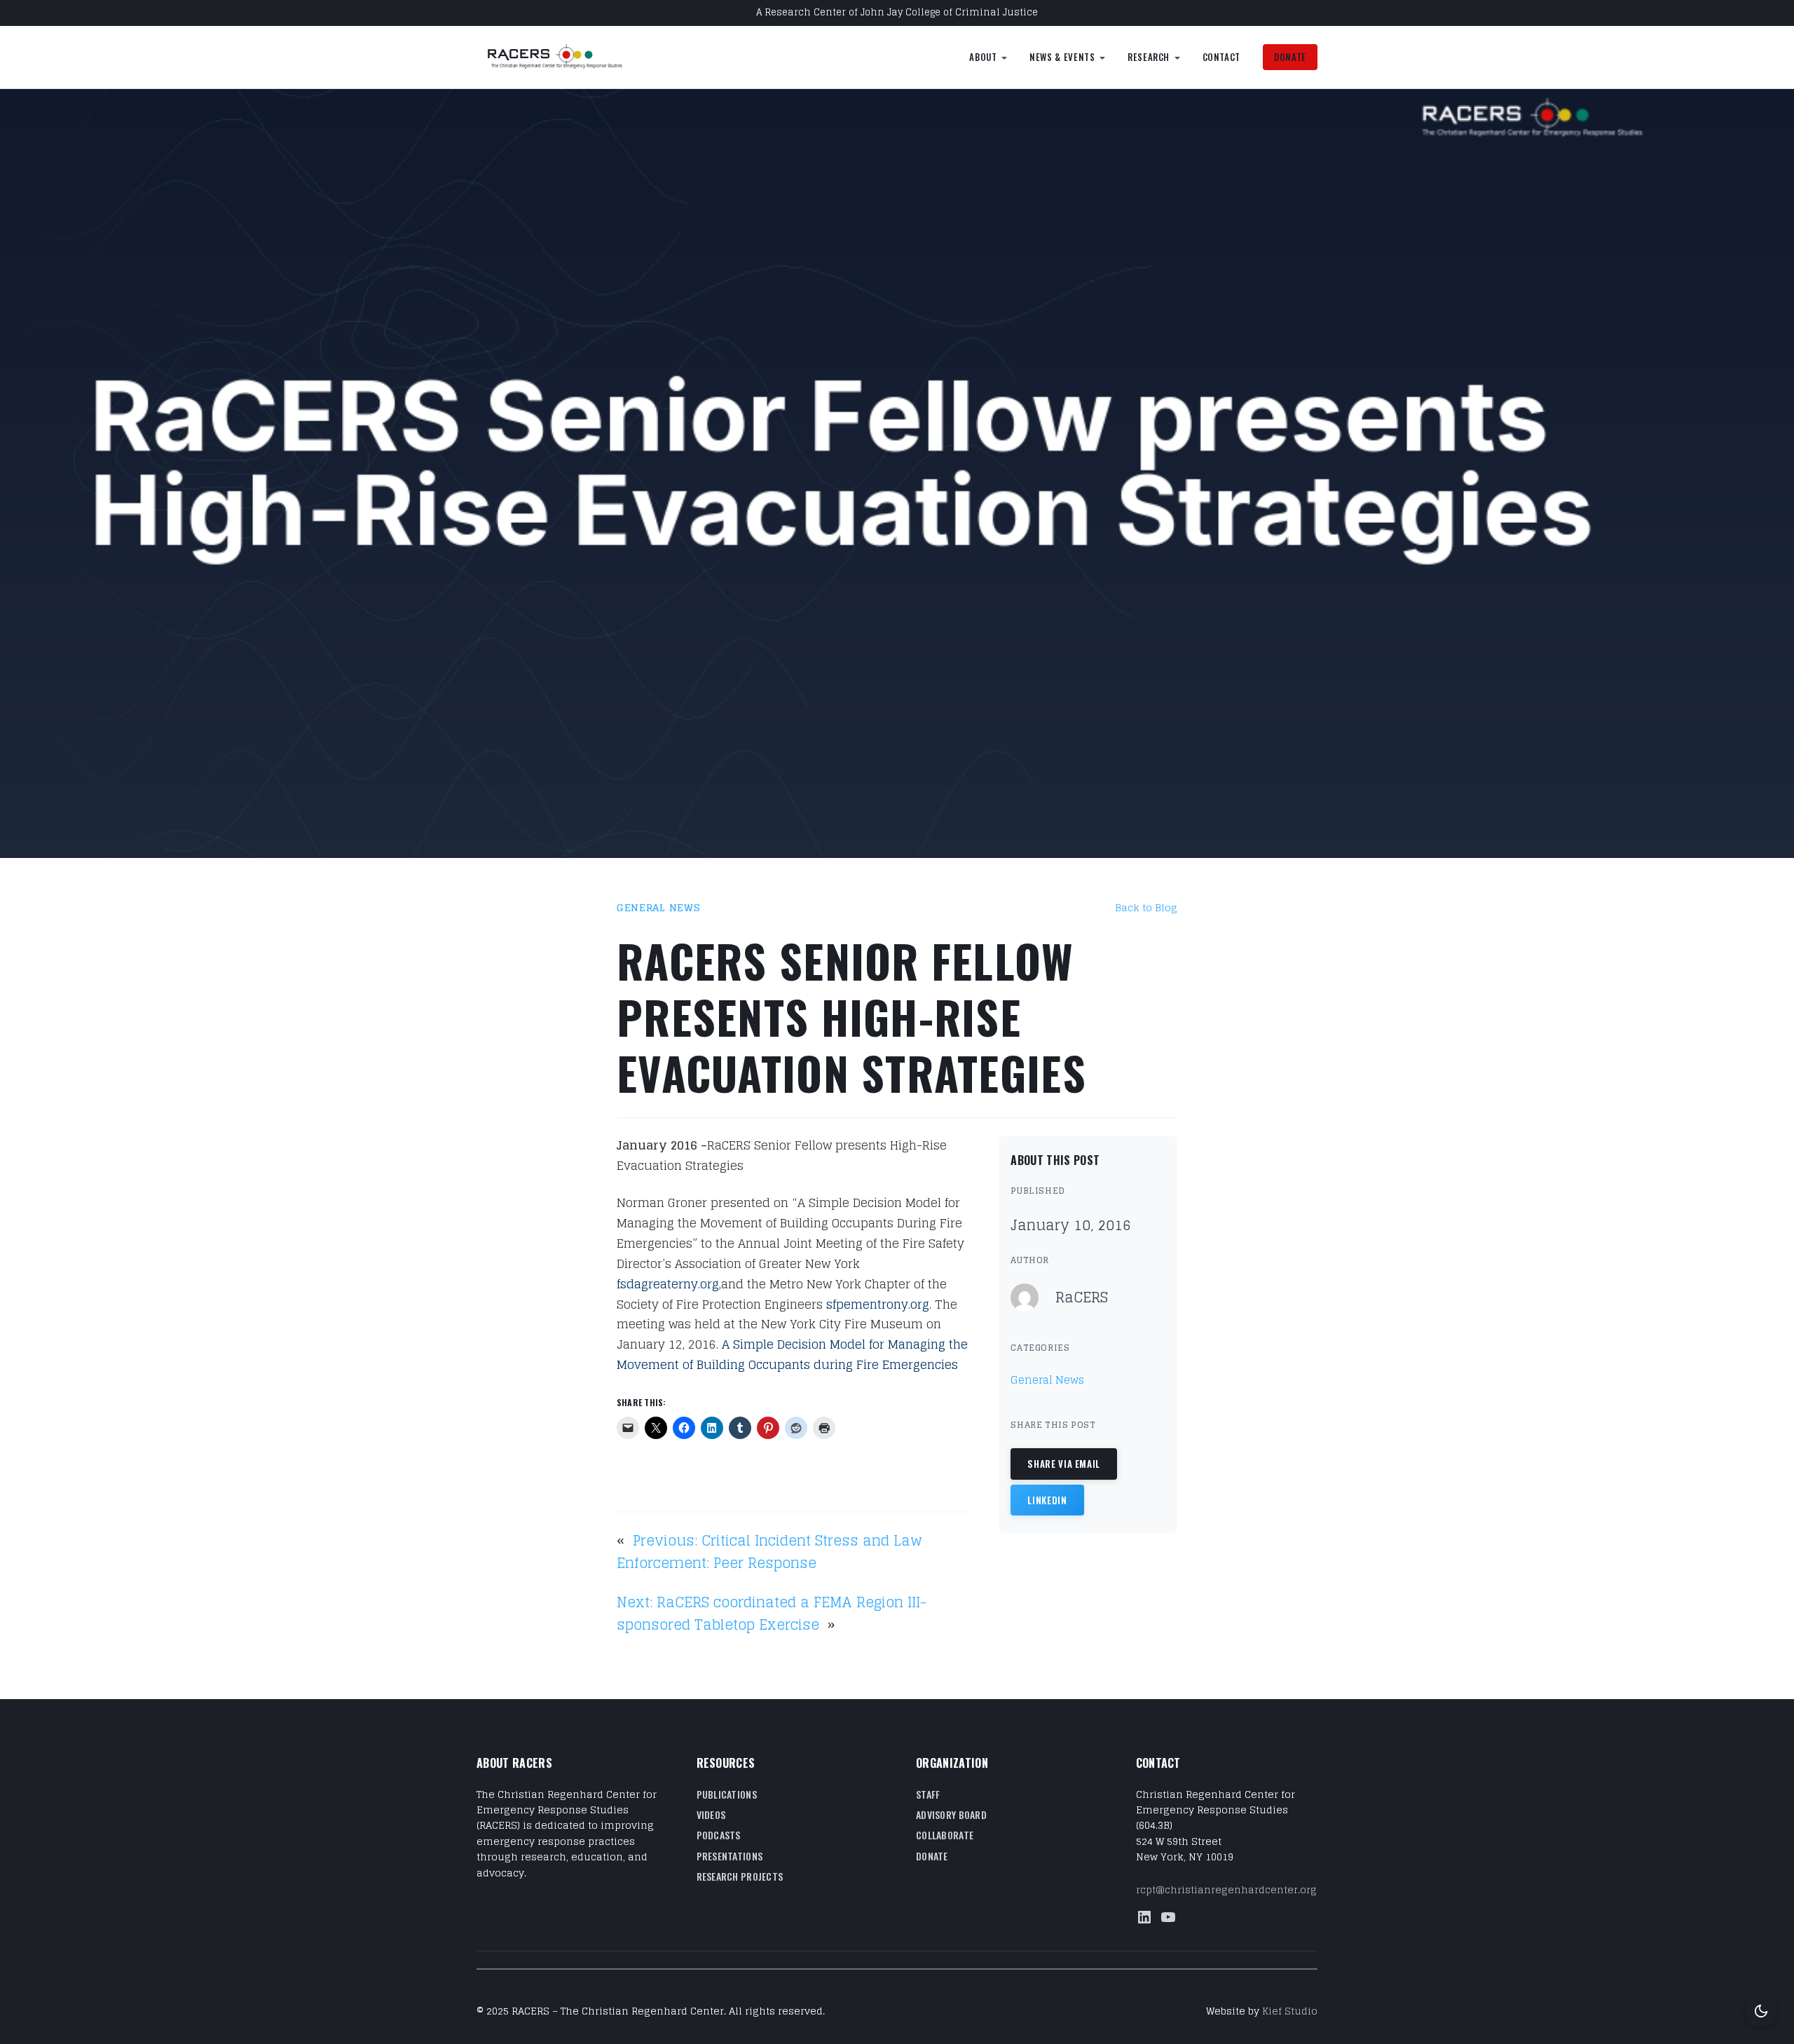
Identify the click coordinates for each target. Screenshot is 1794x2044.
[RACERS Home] (571, 57)
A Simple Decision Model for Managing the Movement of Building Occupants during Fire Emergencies (792, 1354)
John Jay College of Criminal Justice (949, 12)
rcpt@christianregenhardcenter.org (1226, 1889)
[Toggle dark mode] (1761, 2011)
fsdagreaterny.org (668, 1284)
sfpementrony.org (878, 1304)
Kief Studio (1290, 2011)
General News (658, 907)
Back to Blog (1146, 907)
